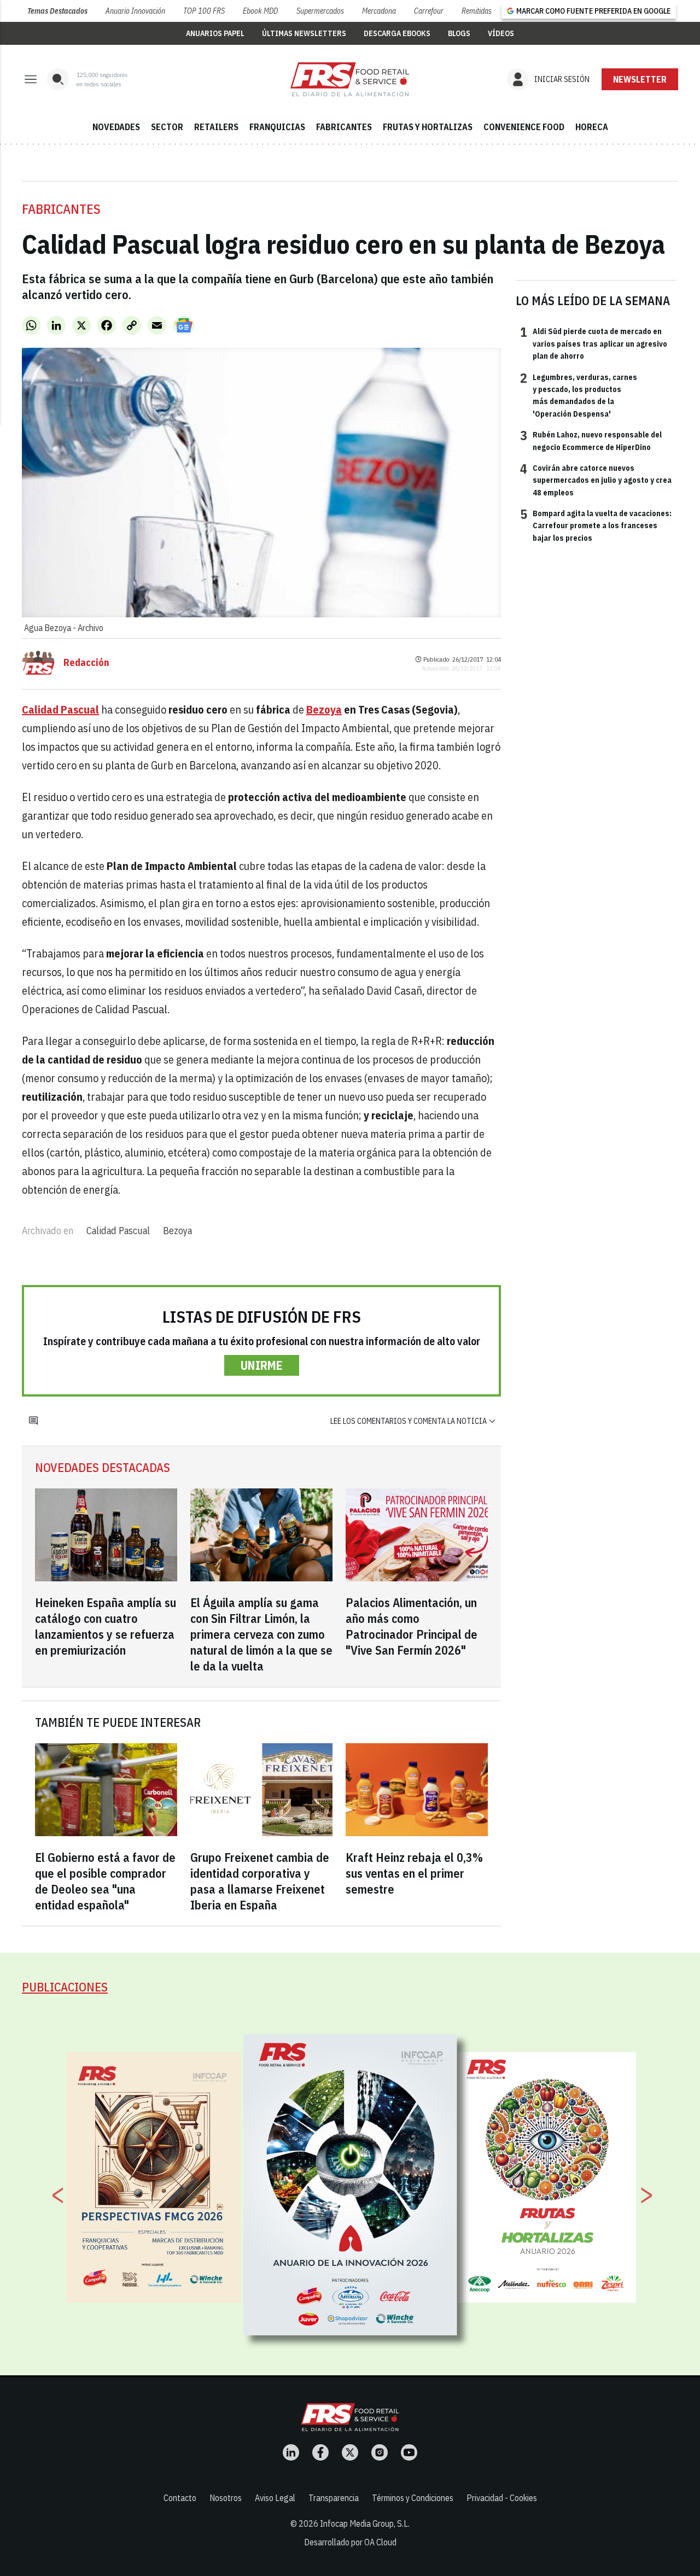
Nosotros (226, 2498)
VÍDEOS (501, 33)
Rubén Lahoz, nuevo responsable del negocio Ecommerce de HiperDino (591, 440)
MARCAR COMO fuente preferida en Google (593, 11)
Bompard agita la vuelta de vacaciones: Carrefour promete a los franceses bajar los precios (596, 525)
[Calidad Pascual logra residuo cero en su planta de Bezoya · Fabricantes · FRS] (350, 79)
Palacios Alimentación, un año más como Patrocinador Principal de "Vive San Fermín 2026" (412, 1626)
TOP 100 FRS (204, 11)
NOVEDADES (116, 127)
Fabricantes (61, 209)
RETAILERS (216, 127)
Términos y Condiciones (413, 2498)
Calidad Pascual (118, 1231)
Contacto (180, 2498)
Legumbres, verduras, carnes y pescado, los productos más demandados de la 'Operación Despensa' (579, 395)
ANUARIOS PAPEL (215, 33)
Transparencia (334, 2498)
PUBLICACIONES (65, 1987)
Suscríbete (640, 79)
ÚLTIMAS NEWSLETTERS (304, 33)
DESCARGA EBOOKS (397, 33)
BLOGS (459, 33)
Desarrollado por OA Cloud (350, 2542)
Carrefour (429, 11)
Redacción (86, 663)
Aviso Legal (275, 2498)
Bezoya (177, 1231)
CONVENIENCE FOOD (524, 127)
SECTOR (167, 127)
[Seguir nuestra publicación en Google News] (184, 325)
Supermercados (320, 11)
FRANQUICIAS (277, 127)
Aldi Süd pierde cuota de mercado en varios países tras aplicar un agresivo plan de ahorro (594, 343)
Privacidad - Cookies (502, 2498)
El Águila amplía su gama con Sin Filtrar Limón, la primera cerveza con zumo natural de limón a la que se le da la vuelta (261, 1634)
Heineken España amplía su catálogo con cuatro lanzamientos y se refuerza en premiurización (106, 1626)
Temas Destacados (57, 11)
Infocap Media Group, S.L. (365, 2524)
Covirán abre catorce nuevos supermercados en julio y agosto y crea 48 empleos (596, 480)
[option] (351, 2185)
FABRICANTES (344, 127)
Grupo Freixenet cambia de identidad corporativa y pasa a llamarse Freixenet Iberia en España (260, 1881)
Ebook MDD (260, 11)
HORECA (592, 127)
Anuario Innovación (135, 11)
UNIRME (262, 1365)
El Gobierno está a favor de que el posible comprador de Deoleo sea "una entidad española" (105, 1881)
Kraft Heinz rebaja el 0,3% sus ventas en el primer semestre (414, 1873)
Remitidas (477, 11)
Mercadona (379, 11)
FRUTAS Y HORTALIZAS (428, 127)
